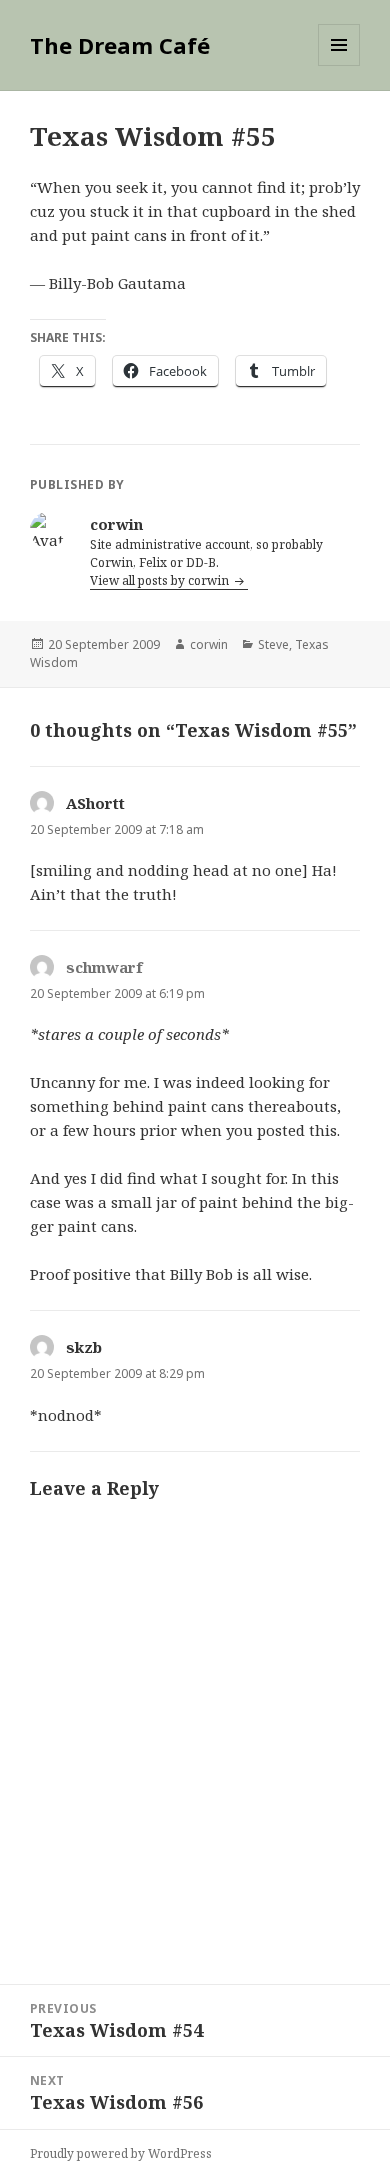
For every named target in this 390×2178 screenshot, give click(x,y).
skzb (84, 1347)
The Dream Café (120, 45)
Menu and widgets (339, 65)
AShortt (95, 803)
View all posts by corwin (161, 580)
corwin (209, 644)
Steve (273, 644)
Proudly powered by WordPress (121, 2153)
